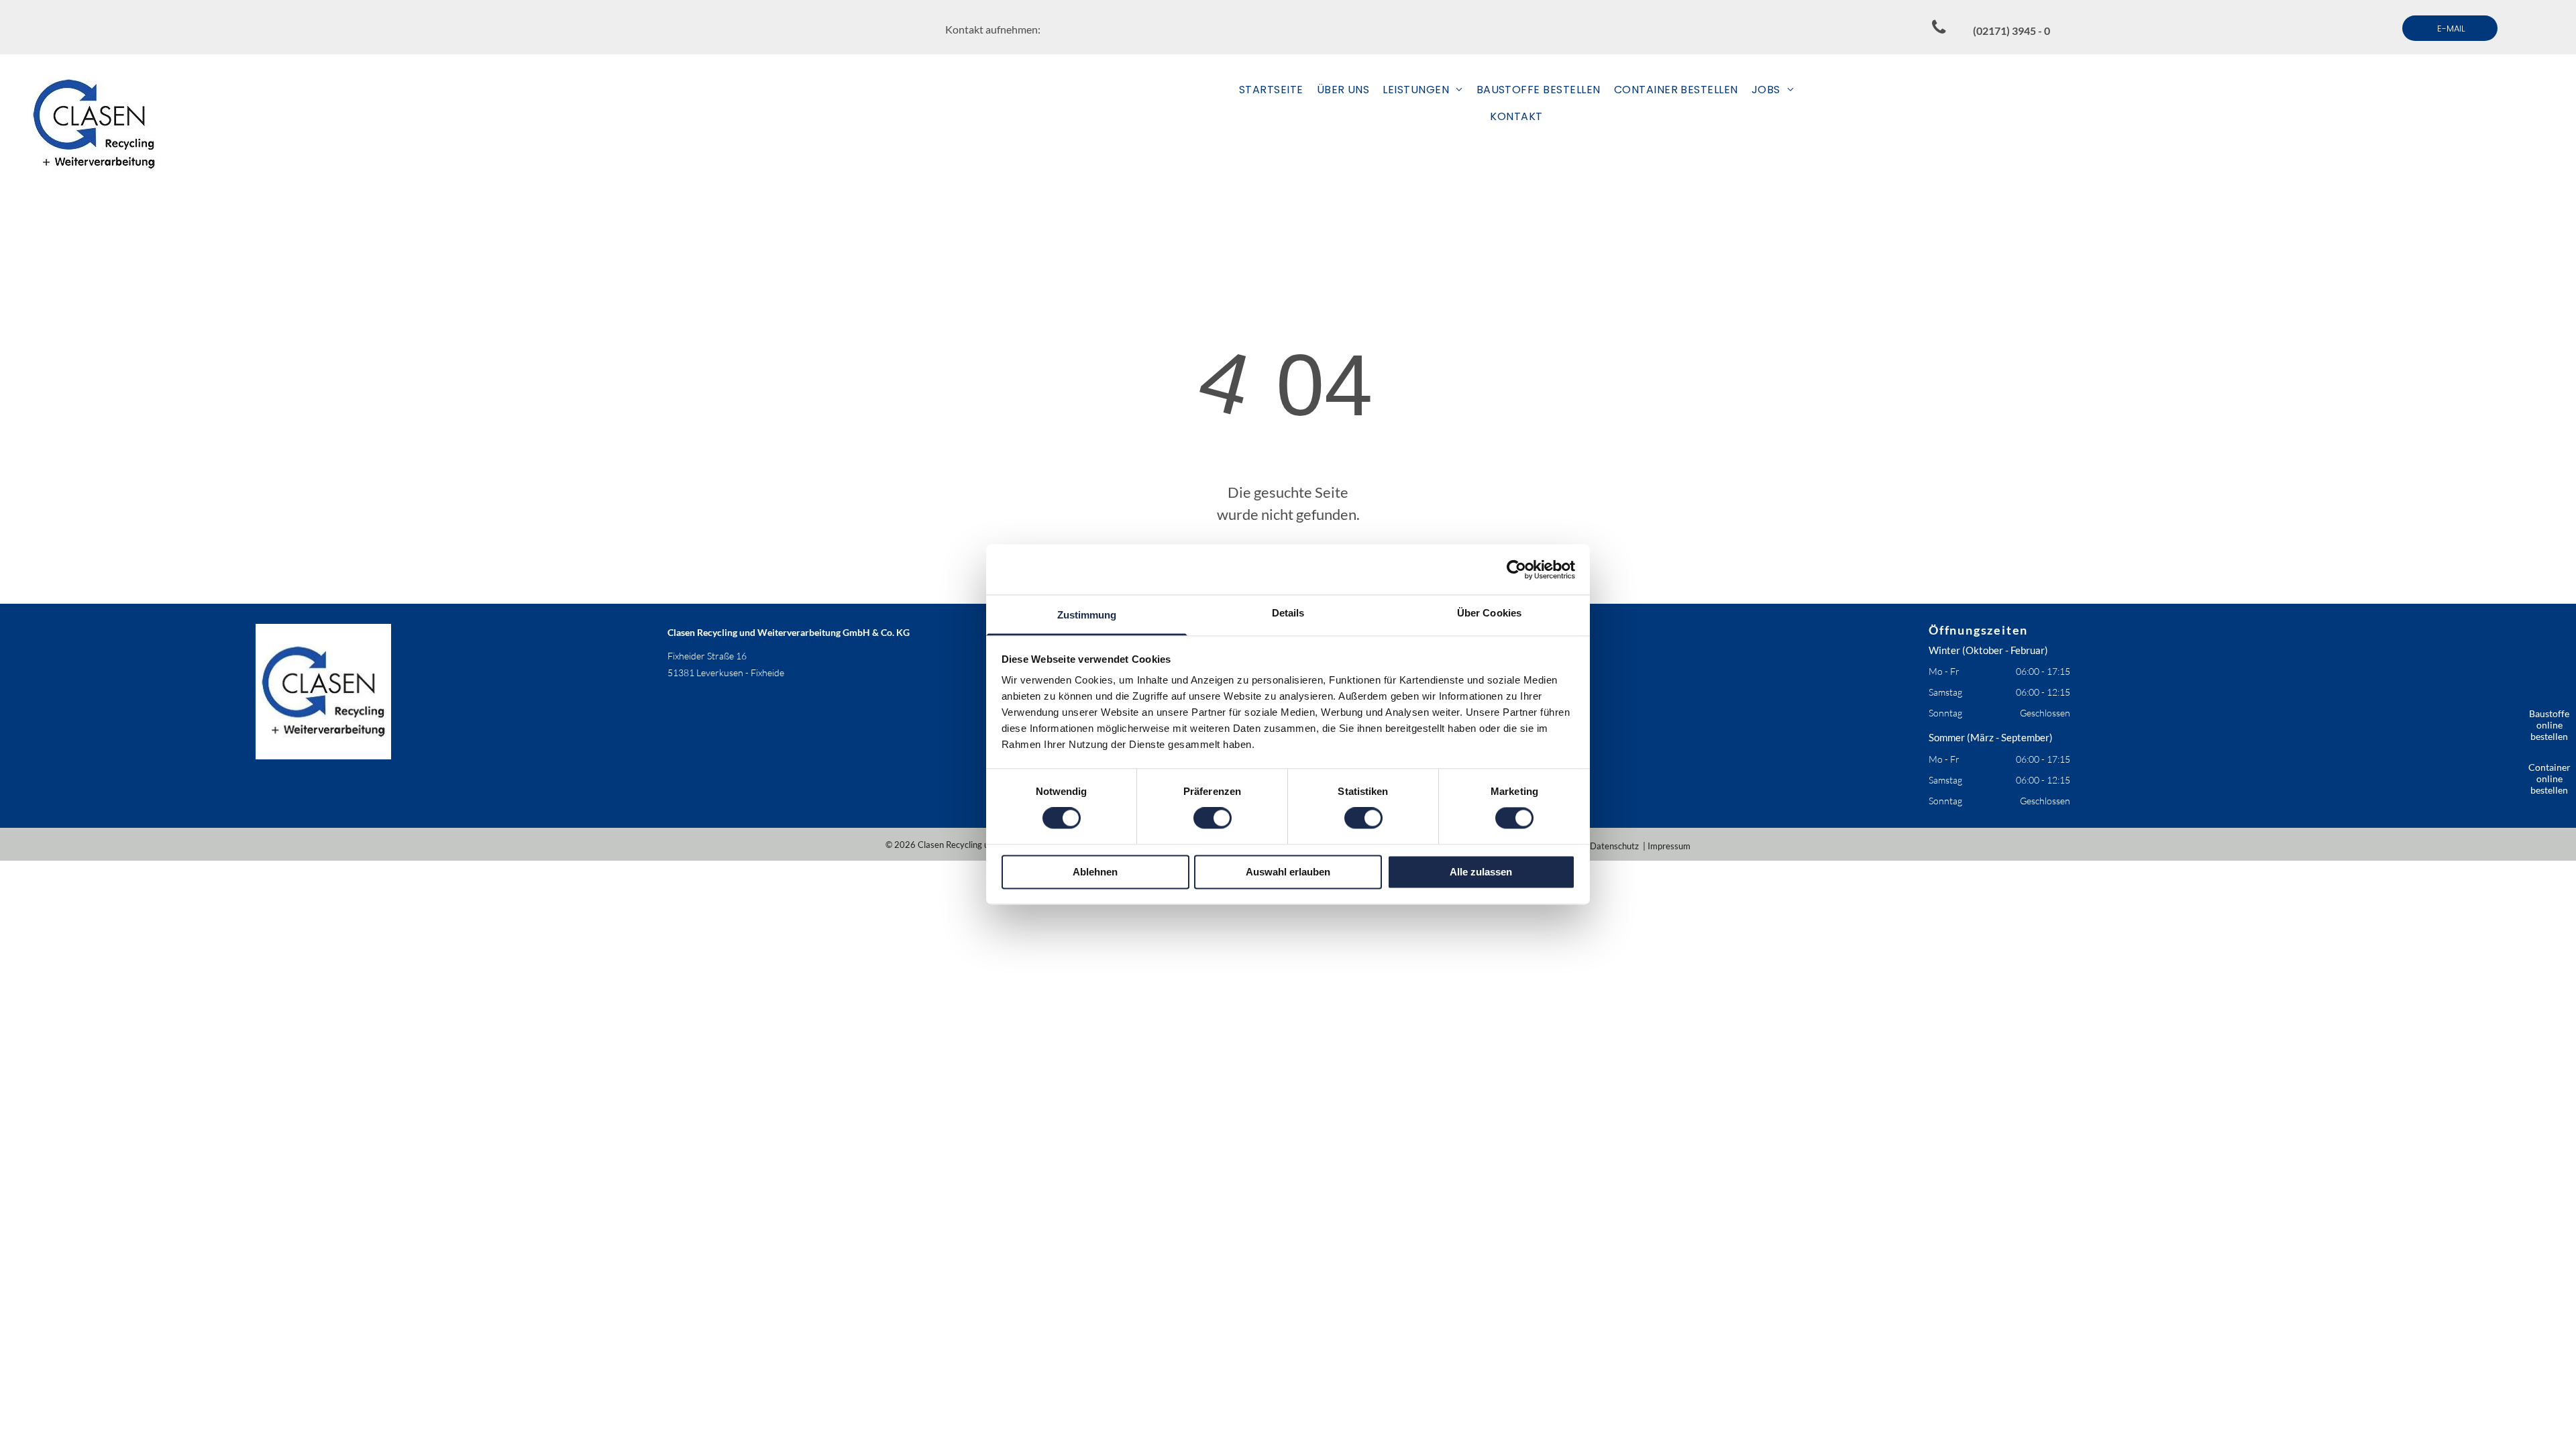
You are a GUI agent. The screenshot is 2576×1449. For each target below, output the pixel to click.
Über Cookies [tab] (1489, 613)
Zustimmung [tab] (1087, 615)
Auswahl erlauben (1288, 872)
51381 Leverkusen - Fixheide (726, 673)
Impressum (1669, 846)
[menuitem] (1271, 90)
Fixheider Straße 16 (707, 656)
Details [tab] (1288, 613)
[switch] (1213, 818)
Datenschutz (1614, 846)
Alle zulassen (1481, 872)
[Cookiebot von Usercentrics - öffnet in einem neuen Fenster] (1516, 570)
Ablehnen (1095, 872)
